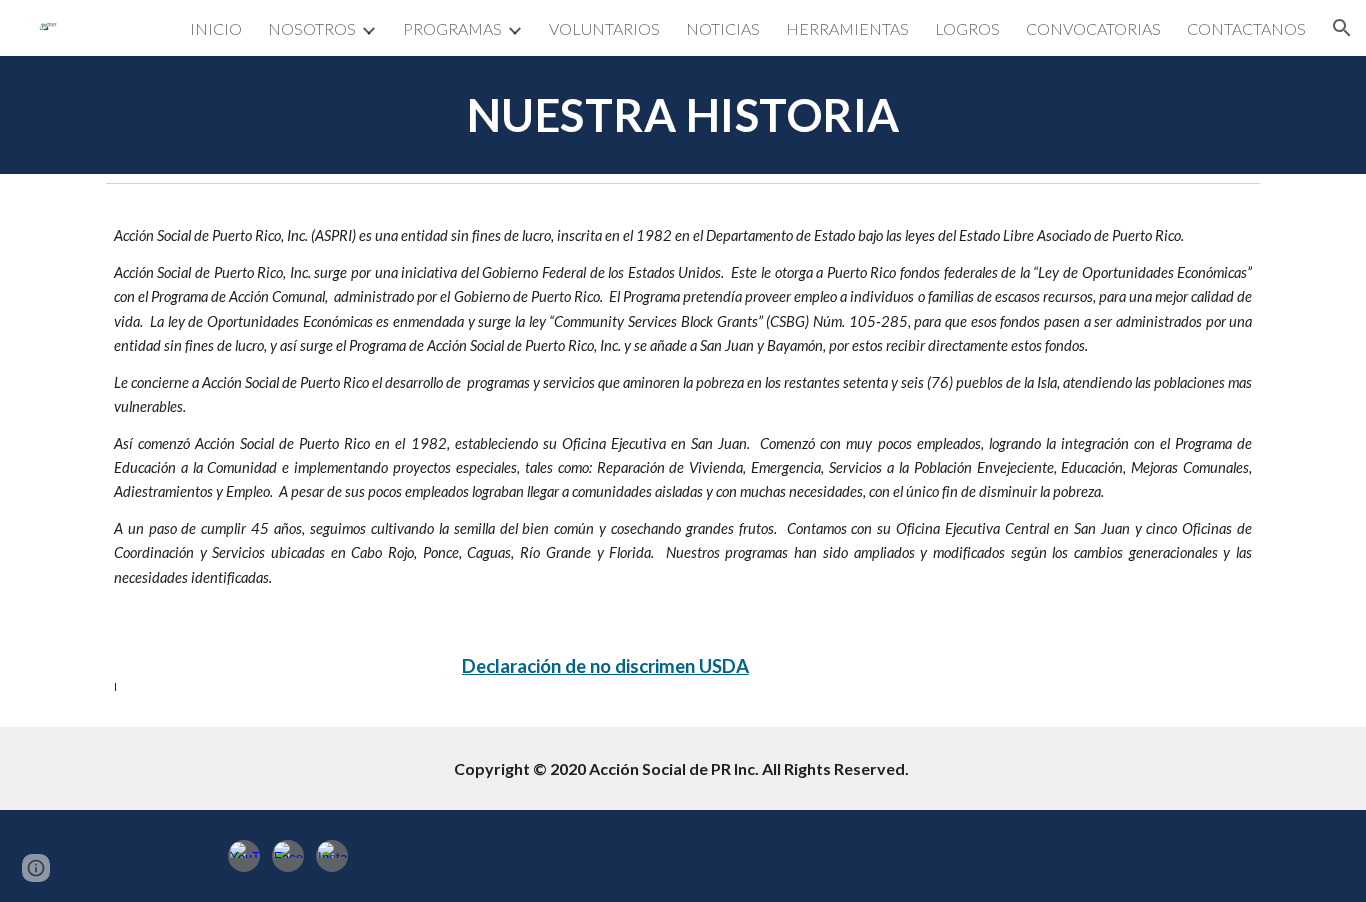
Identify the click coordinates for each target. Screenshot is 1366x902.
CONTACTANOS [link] (1246, 28)
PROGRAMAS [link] (452, 28)
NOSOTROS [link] (312, 28)
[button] (1342, 28)
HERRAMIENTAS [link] (847, 28)
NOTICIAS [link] (723, 28)
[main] (683, 115)
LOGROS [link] (967, 28)
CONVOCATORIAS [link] (1093, 28)
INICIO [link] (216, 28)
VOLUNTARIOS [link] (604, 28)
